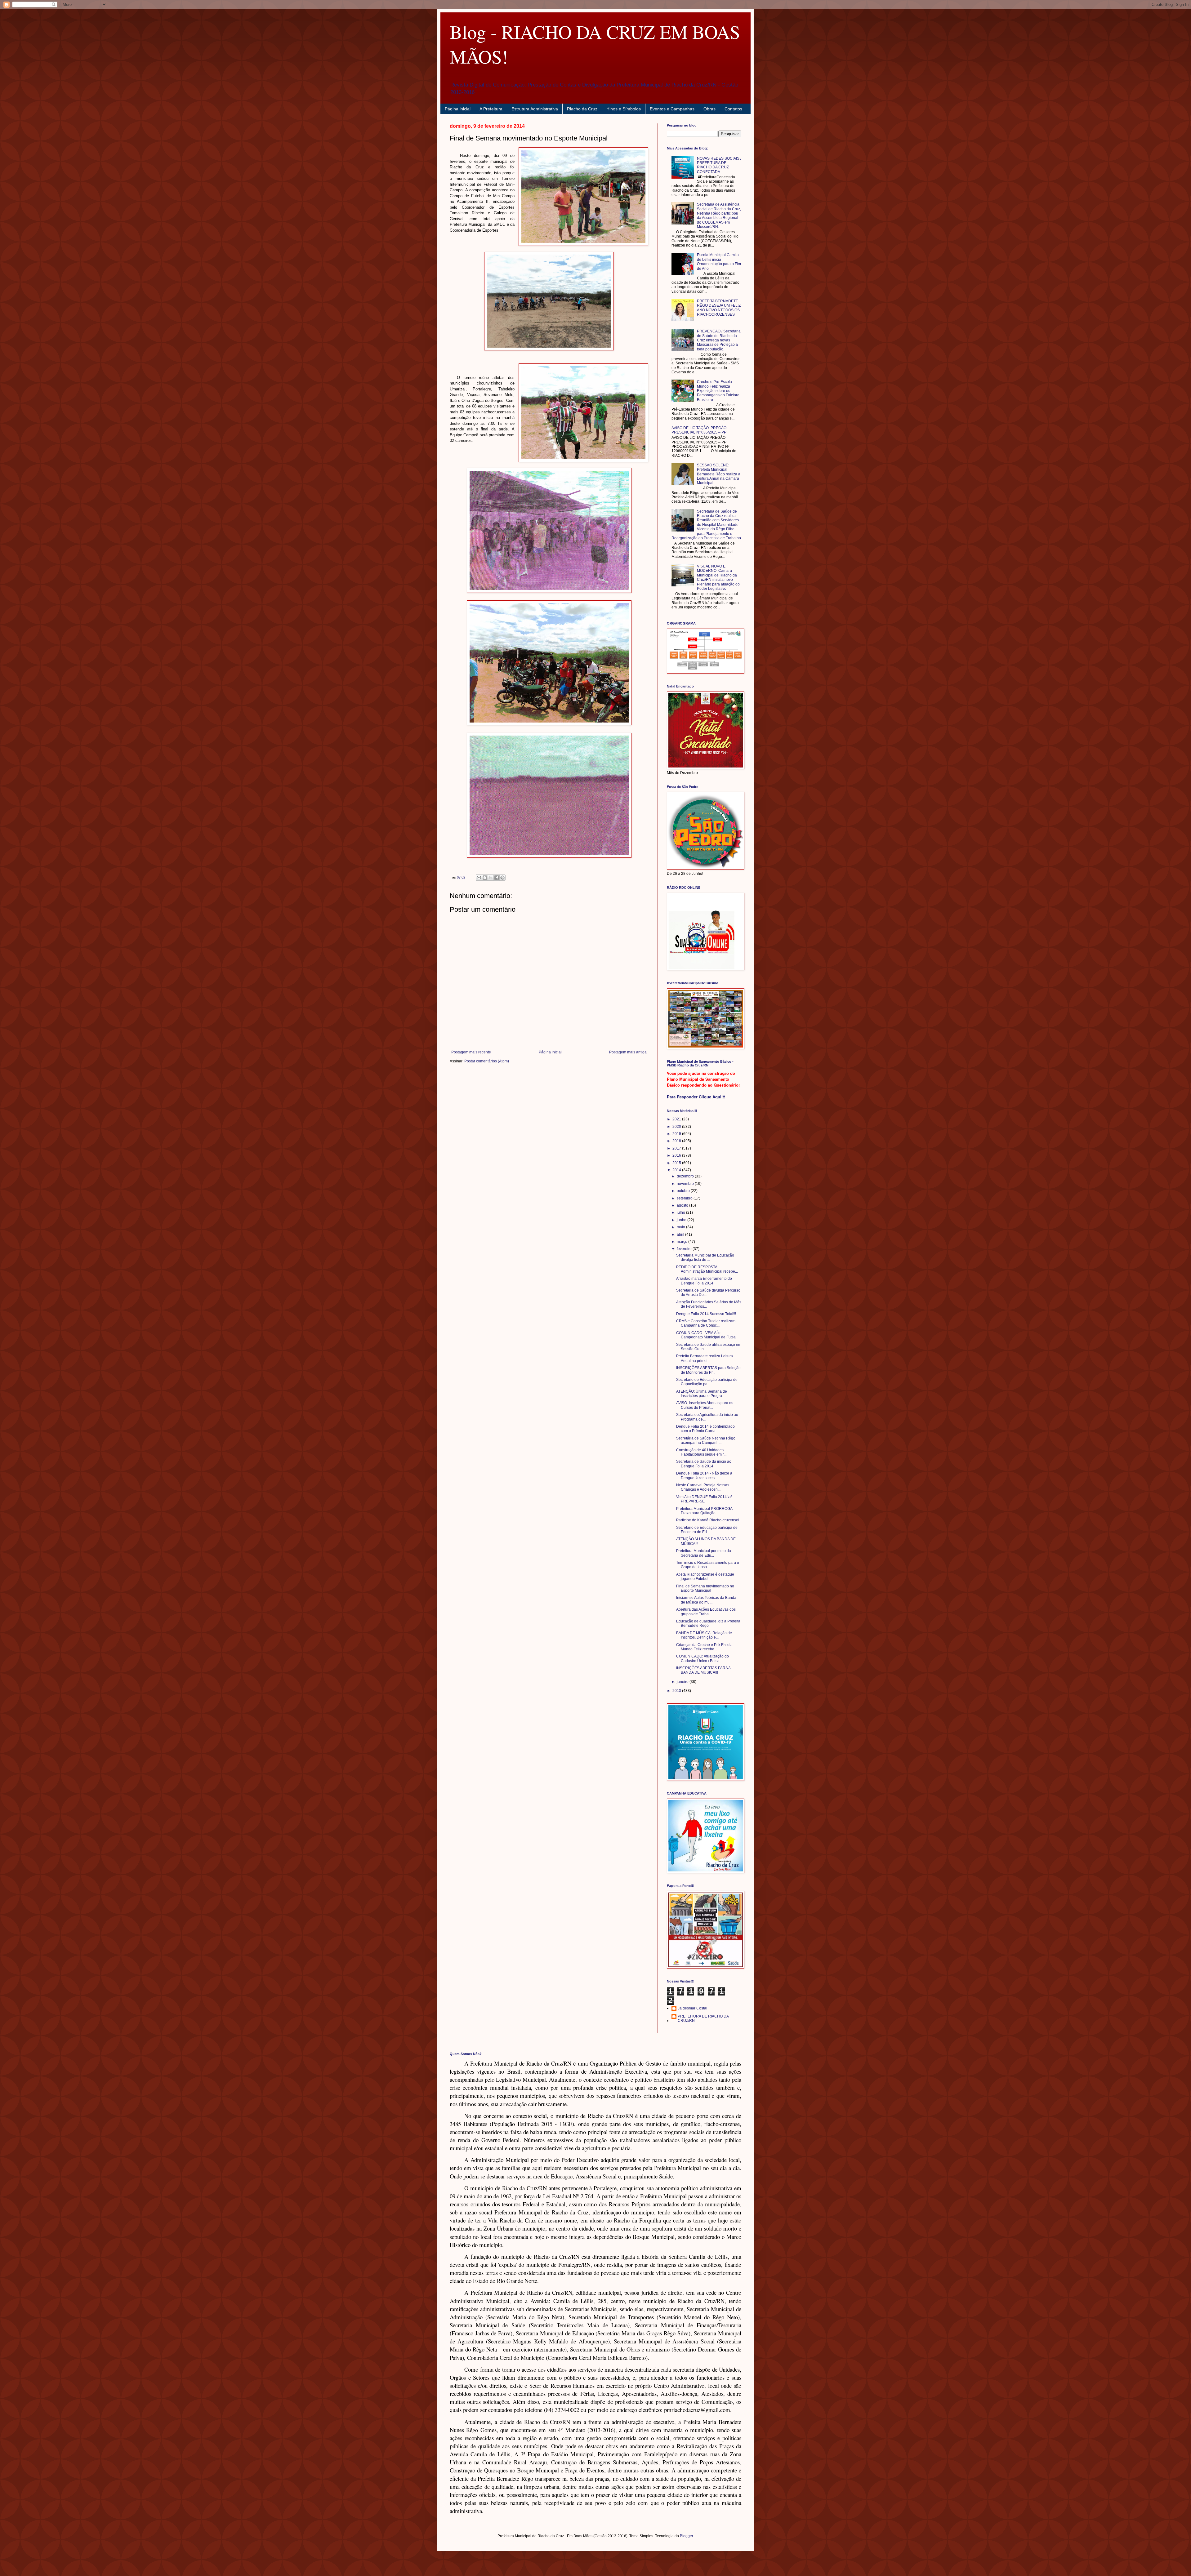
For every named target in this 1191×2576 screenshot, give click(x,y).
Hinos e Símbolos (624, 109)
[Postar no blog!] (485, 878)
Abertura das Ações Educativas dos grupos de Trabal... (706, 1612)
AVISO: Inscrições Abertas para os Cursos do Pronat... (705, 1405)
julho (681, 1212)
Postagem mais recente (471, 1052)
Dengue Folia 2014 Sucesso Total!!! (706, 1314)
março (682, 1242)
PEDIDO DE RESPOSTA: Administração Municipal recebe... (707, 1269)
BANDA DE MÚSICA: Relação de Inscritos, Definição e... (704, 1635)
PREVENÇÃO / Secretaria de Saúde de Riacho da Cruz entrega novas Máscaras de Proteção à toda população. (719, 340)
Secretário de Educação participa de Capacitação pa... (707, 1382)
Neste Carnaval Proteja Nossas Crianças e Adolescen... (703, 1487)
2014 (677, 1170)
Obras (709, 109)
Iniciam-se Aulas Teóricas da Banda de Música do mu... (706, 1600)
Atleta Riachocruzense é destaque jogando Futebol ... (705, 1577)
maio (681, 1227)
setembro (685, 1198)
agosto (683, 1205)
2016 (677, 1155)
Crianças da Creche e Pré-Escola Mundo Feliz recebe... (704, 1647)
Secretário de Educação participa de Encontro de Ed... (707, 1530)
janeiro (683, 1682)
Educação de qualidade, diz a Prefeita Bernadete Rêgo (708, 1623)
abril (681, 1235)
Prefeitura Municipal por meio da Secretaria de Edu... (704, 1553)
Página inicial (458, 109)
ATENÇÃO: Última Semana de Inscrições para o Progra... (702, 1394)
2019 (677, 1134)
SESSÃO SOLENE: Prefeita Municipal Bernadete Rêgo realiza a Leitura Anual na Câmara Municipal (719, 474)
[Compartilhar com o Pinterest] (502, 878)
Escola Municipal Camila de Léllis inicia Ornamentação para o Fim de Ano (719, 262)
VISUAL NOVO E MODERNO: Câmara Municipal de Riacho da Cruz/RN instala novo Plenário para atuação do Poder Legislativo (718, 577)
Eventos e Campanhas (672, 109)
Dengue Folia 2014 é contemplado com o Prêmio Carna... (705, 1429)
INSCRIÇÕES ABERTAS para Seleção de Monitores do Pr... (708, 1370)
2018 (677, 1141)
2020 (677, 1127)
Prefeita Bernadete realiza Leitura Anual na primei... (705, 1358)
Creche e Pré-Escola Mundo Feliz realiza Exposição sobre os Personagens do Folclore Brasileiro (718, 391)
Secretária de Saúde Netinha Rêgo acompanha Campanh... (706, 1440)
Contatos (733, 109)
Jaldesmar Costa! (692, 2008)
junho (682, 1220)
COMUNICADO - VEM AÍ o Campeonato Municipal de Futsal (706, 1335)
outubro (684, 1191)
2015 (677, 1163)
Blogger (686, 2536)
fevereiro (685, 1249)
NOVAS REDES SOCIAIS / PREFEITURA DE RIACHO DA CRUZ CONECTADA (719, 165)
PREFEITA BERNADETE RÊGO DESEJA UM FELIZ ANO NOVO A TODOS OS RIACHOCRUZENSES (719, 308)
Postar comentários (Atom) (487, 1061)
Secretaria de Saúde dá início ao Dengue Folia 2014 (704, 1464)
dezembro (686, 1176)
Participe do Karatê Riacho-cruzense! (708, 1520)
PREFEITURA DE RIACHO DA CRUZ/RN (703, 2018)
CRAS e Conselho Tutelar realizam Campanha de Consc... (706, 1323)
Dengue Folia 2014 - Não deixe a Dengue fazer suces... (704, 1475)
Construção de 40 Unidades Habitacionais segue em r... (701, 1452)
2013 (677, 1691)
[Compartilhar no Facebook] (497, 878)
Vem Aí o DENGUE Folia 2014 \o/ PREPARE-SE (704, 1499)
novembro (686, 1184)
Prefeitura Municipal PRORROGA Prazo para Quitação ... (704, 1511)
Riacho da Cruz (582, 109)
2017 (677, 1148)
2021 (677, 1119)
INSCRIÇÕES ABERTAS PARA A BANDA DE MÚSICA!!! (703, 1670)
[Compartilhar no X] (491, 878)
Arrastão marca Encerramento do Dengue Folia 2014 (704, 1281)
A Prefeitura (491, 109)
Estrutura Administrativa (535, 109)
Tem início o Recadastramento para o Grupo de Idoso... (708, 1565)
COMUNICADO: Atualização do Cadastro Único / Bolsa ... (703, 1658)
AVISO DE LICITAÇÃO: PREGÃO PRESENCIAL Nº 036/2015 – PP (699, 430)
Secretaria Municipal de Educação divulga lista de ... (705, 1257)
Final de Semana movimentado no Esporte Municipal (705, 1588)
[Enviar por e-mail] (479, 878)
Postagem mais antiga (628, 1052)
